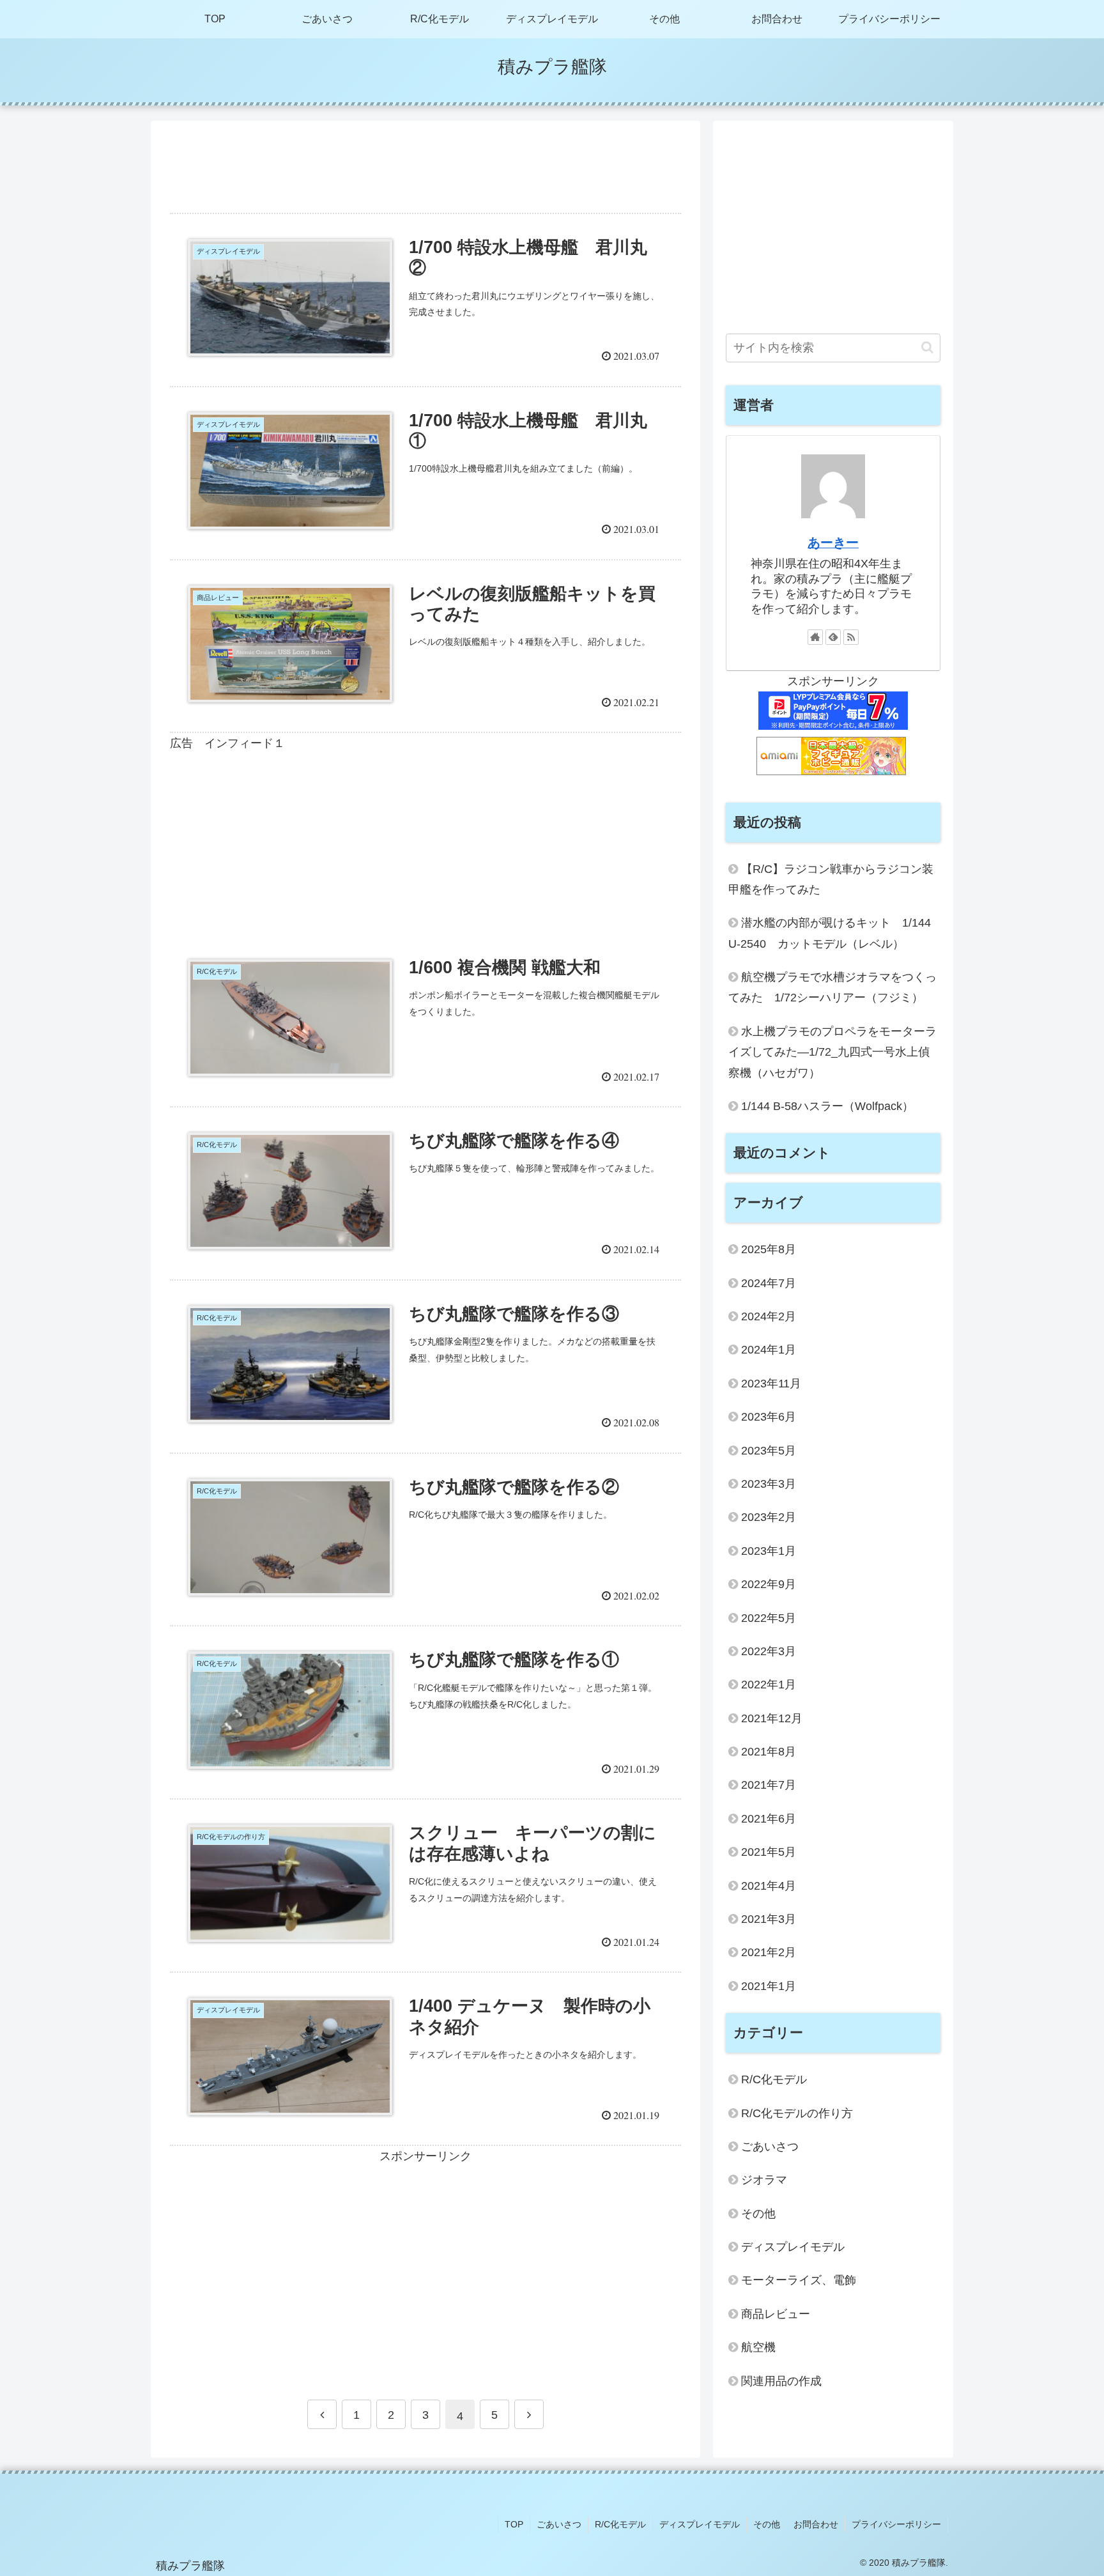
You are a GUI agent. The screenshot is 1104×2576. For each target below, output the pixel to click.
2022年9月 (769, 1584)
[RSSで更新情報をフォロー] (851, 637)
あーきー (833, 543)
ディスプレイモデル (793, 2247)
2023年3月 (769, 1484)
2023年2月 (769, 1517)
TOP (514, 2524)
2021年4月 (769, 1886)
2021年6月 (769, 1819)
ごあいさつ (770, 2147)
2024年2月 (769, 1316)
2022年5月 (769, 1618)
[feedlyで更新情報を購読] (833, 637)
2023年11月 (771, 1384)
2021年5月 (769, 1852)
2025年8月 (769, 1249)
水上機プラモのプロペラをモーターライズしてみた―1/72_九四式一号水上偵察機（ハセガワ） (832, 1052)
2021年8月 (769, 1752)
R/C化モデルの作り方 (797, 2113)
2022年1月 (769, 1685)
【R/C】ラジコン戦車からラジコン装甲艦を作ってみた (831, 879)
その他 (758, 2214)
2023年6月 (769, 1417)
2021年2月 (769, 1952)
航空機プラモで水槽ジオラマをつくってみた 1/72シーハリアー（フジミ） (832, 987)
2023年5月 (769, 1451)
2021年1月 (769, 1986)
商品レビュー (776, 2314)
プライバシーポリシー (896, 2524)
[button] (927, 347)
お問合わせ (816, 2524)
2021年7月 (769, 1785)
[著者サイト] (815, 637)
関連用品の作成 (781, 2381)
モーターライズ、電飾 (799, 2280)
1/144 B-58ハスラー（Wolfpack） (827, 1106)
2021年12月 (772, 1718)
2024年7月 (769, 1283)
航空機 (758, 2347)
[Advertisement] (425, 163)
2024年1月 (769, 1350)
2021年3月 (769, 1919)
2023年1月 (769, 1551)
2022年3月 (769, 1651)
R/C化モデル (774, 2079)
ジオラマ (764, 2180)
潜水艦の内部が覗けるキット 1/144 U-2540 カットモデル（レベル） (834, 933)
